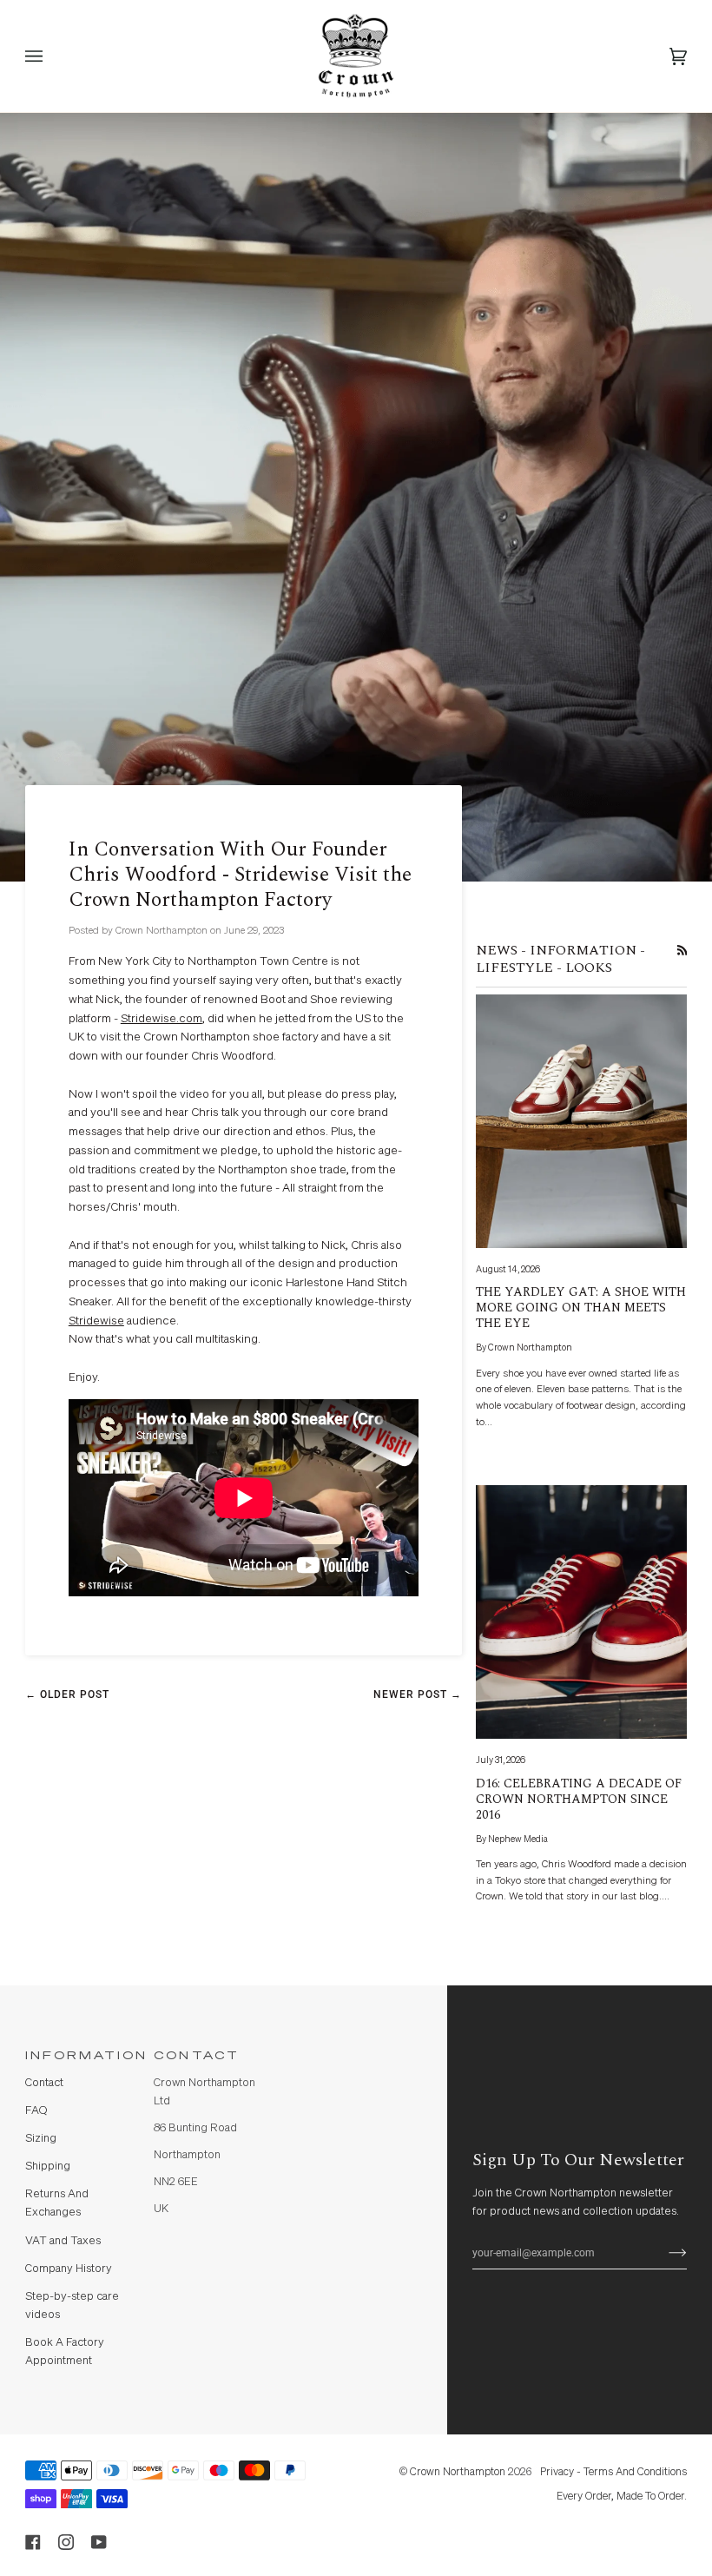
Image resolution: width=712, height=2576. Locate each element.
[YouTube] (99, 2542)
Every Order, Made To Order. (622, 2497)
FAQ (36, 2111)
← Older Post (67, 1694)
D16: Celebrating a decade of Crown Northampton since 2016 (579, 1800)
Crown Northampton (458, 2472)
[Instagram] (66, 2542)
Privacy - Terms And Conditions (613, 2472)
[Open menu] (51, 56)
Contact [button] (197, 2056)
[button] (340, 2051)
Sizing (41, 2139)
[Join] (664, 2253)
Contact (44, 2083)
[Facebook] (33, 2542)
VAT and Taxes (63, 2241)
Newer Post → (418, 1694)
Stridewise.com (162, 1019)
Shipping (48, 2166)
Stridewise (96, 1321)
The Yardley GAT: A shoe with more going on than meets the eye (581, 1308)
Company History (69, 2269)
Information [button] (82, 2056)
